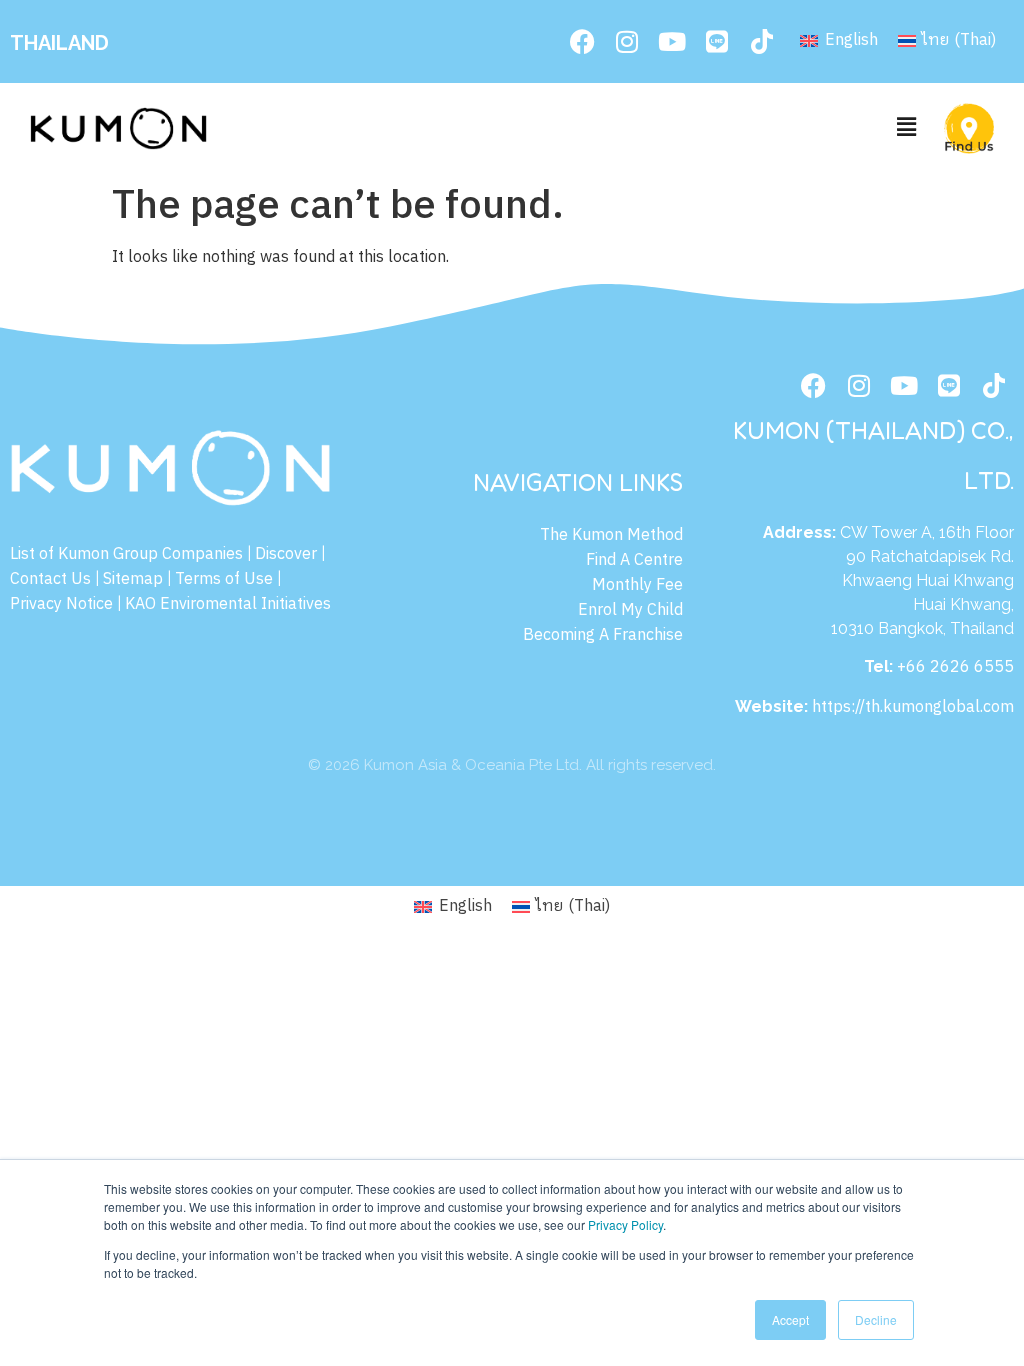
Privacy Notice (61, 604)
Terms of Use (224, 579)
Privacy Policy (625, 1224)
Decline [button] (876, 1319)
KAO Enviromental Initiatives (228, 604)
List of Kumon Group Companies (126, 554)
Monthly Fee (637, 585)
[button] (907, 128)
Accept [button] (790, 1319)
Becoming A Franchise (603, 635)
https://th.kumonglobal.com (913, 707)
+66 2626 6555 (955, 667)
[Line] (717, 42)
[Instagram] (627, 42)
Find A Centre (634, 560)
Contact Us (50, 579)
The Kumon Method (611, 535)
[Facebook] (582, 42)
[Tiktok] (762, 42)
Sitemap (133, 579)
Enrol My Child (630, 610)
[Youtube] (672, 42)
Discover (286, 554)
